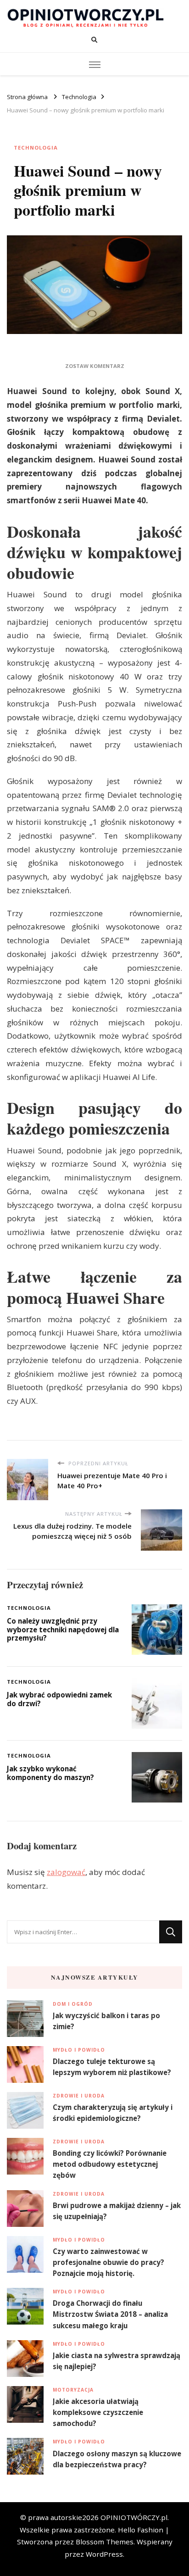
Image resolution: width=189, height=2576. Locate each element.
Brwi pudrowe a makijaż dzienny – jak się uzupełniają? (117, 2211)
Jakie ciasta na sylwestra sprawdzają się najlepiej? (117, 2361)
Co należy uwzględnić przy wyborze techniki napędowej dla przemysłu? (63, 1629)
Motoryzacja (73, 2390)
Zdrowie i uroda (79, 2096)
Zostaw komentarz (95, 366)
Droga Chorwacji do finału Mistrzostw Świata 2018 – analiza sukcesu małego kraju (110, 2314)
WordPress (104, 2554)
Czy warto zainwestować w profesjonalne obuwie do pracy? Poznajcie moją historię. (108, 2262)
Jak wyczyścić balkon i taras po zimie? (106, 2021)
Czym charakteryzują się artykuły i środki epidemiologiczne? (113, 2113)
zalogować (66, 1872)
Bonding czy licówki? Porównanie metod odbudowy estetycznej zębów (110, 2164)
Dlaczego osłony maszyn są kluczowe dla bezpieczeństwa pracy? (117, 2459)
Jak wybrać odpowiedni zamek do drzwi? (59, 1699)
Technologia (36, 147)
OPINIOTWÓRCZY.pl (134, 2517)
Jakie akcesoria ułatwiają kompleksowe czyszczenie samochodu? (98, 2412)
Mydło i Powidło (79, 2050)
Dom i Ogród (73, 2004)
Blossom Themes (105, 2542)
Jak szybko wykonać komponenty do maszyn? (50, 1773)
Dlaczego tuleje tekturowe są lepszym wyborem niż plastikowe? (112, 2067)
